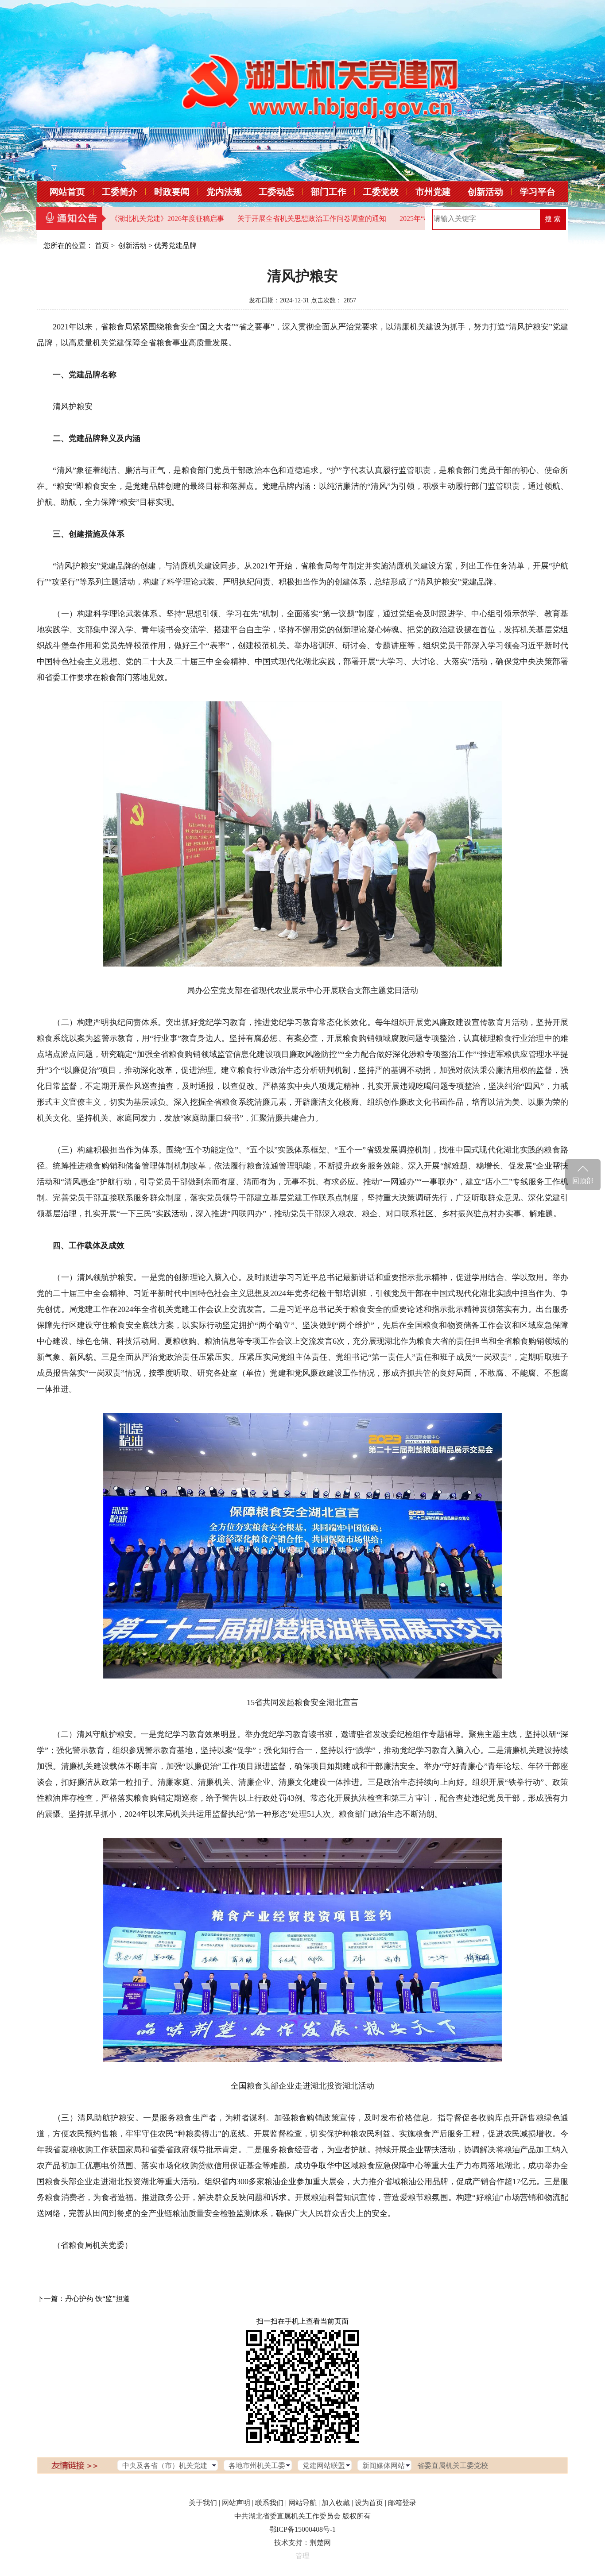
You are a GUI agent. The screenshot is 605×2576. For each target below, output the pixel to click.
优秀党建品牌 (175, 246)
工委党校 (381, 192)
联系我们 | (271, 2503)
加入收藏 (336, 2503)
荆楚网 (320, 2543)
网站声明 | (238, 2503)
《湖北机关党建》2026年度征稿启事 (108, 219)
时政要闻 (172, 192)
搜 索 (553, 219)
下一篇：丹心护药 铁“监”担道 (83, 2299)
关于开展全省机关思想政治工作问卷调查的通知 (252, 219)
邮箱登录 (402, 2503)
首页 (102, 246)
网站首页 (67, 192)
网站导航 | (304, 2503)
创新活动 (485, 192)
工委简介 (120, 192)
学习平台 (538, 192)
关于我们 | (204, 2503)
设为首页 (369, 2503)
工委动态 (276, 192)
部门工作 (329, 192)
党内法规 (224, 192)
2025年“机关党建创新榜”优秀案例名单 (399, 219)
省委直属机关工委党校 (453, 2466)
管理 (302, 2556)
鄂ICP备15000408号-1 (302, 2529)
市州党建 (433, 192)
